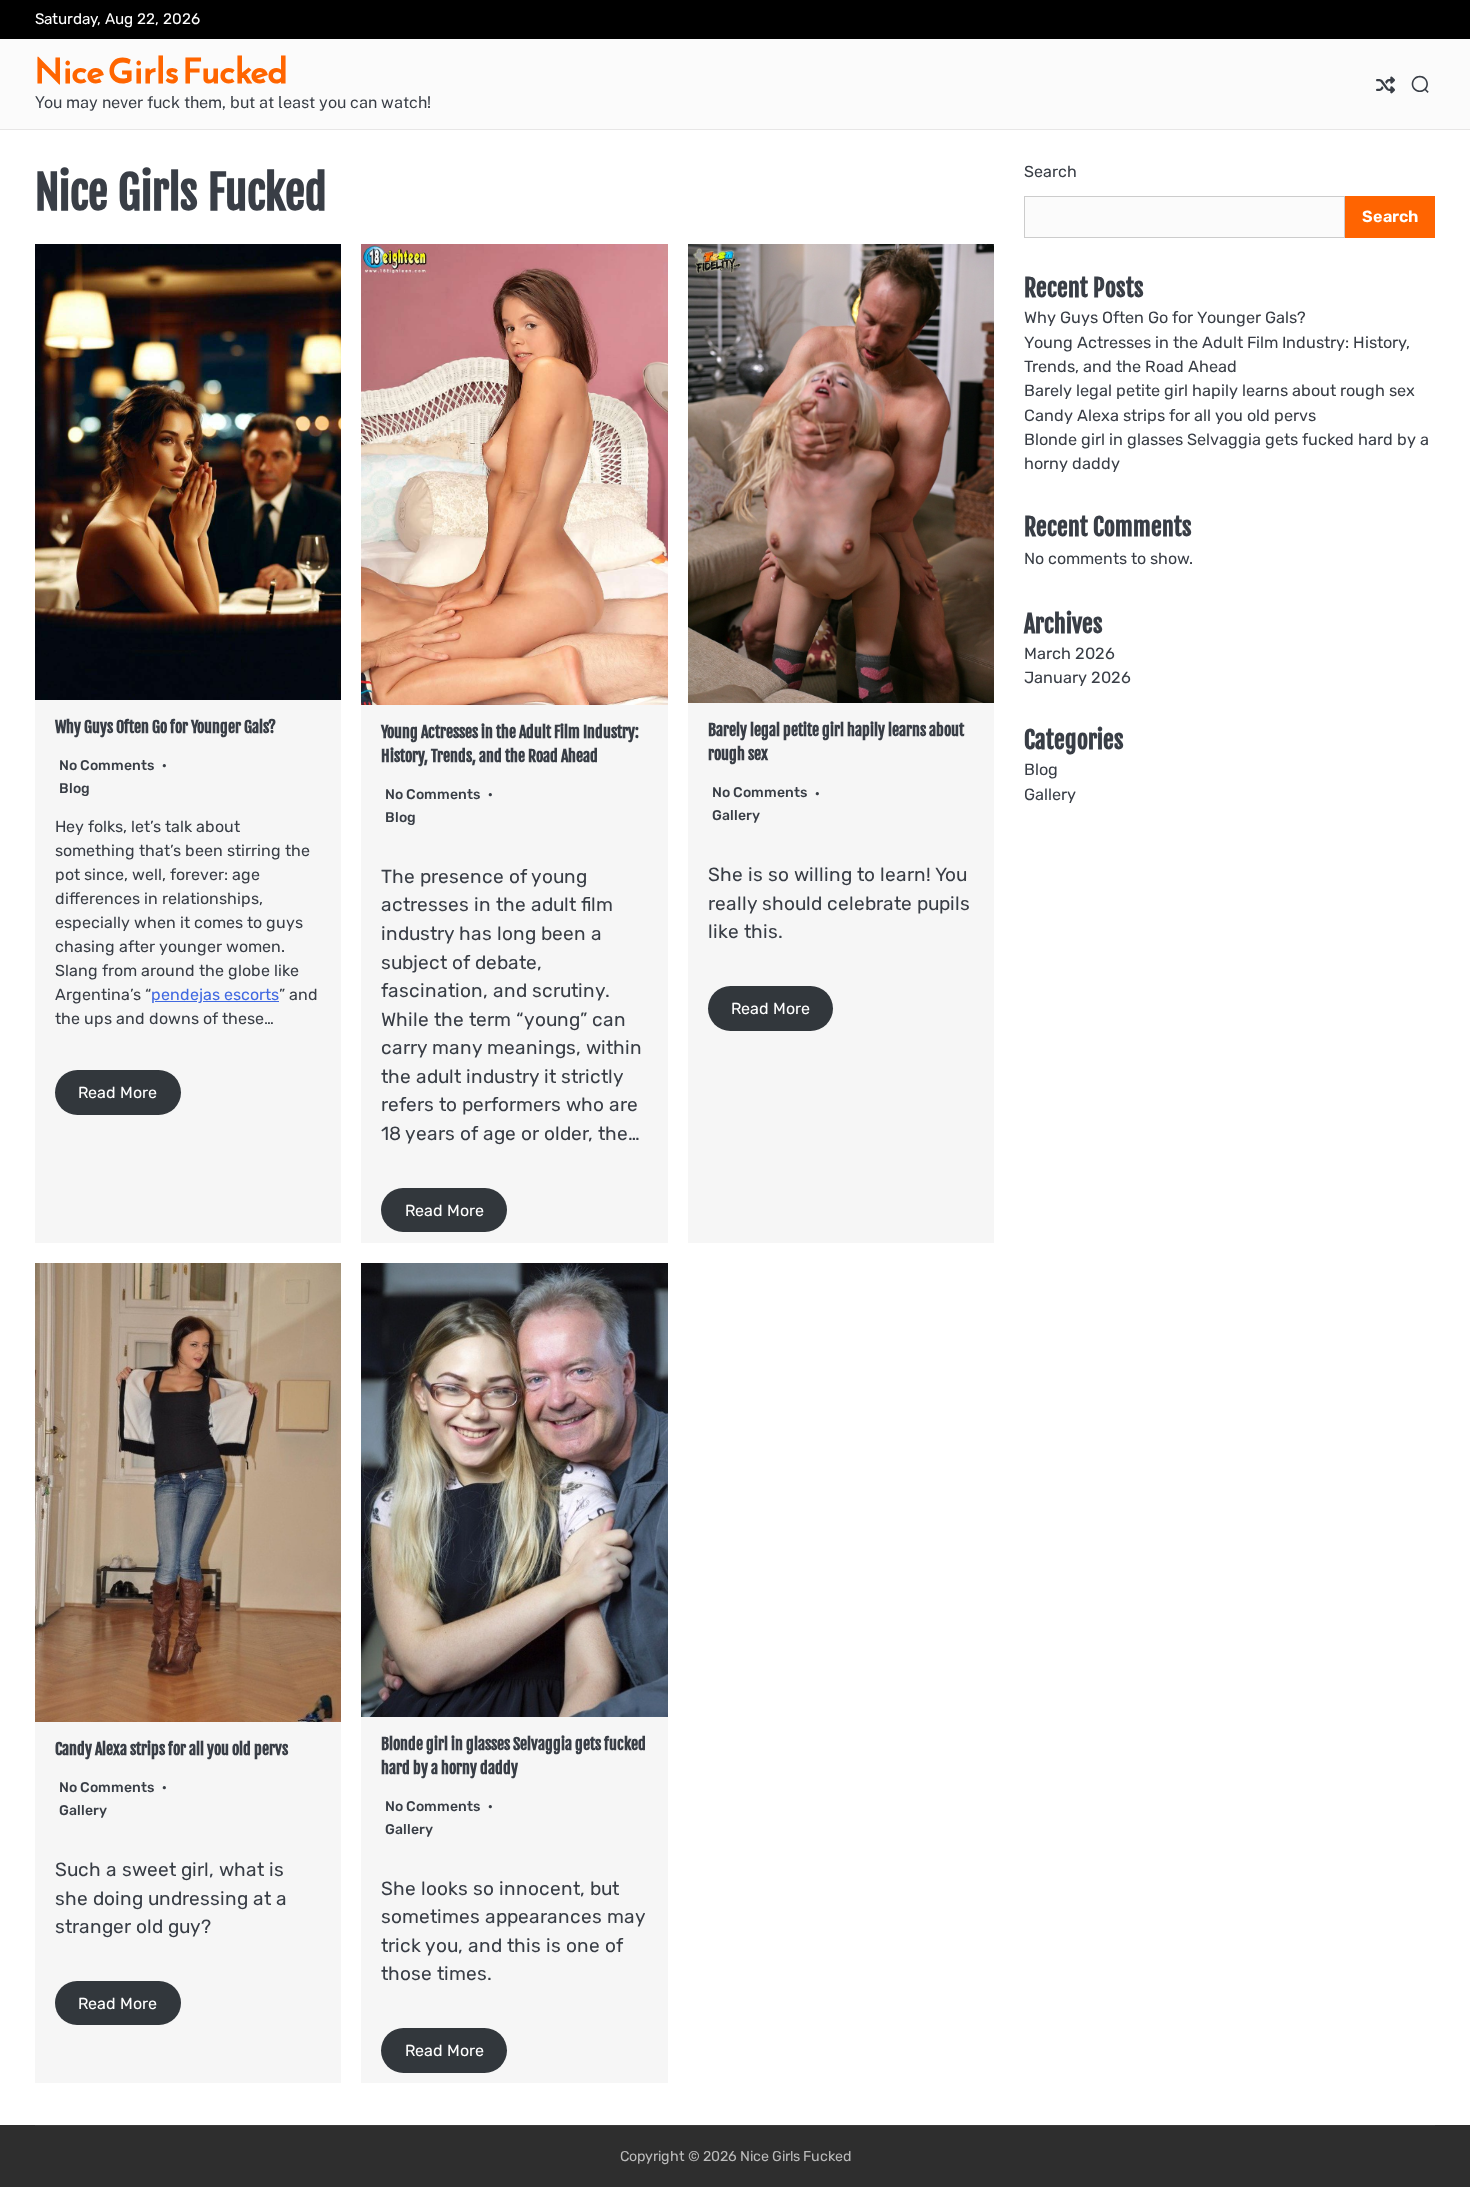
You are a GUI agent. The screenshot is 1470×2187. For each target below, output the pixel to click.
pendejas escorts (215, 994)
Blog (74, 788)
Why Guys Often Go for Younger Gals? (165, 727)
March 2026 (1069, 653)
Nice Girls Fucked (161, 71)
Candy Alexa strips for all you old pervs (171, 1749)
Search (1050, 171)
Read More (117, 1092)
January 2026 (1077, 677)
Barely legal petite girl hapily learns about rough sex (1219, 391)
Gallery (736, 815)
